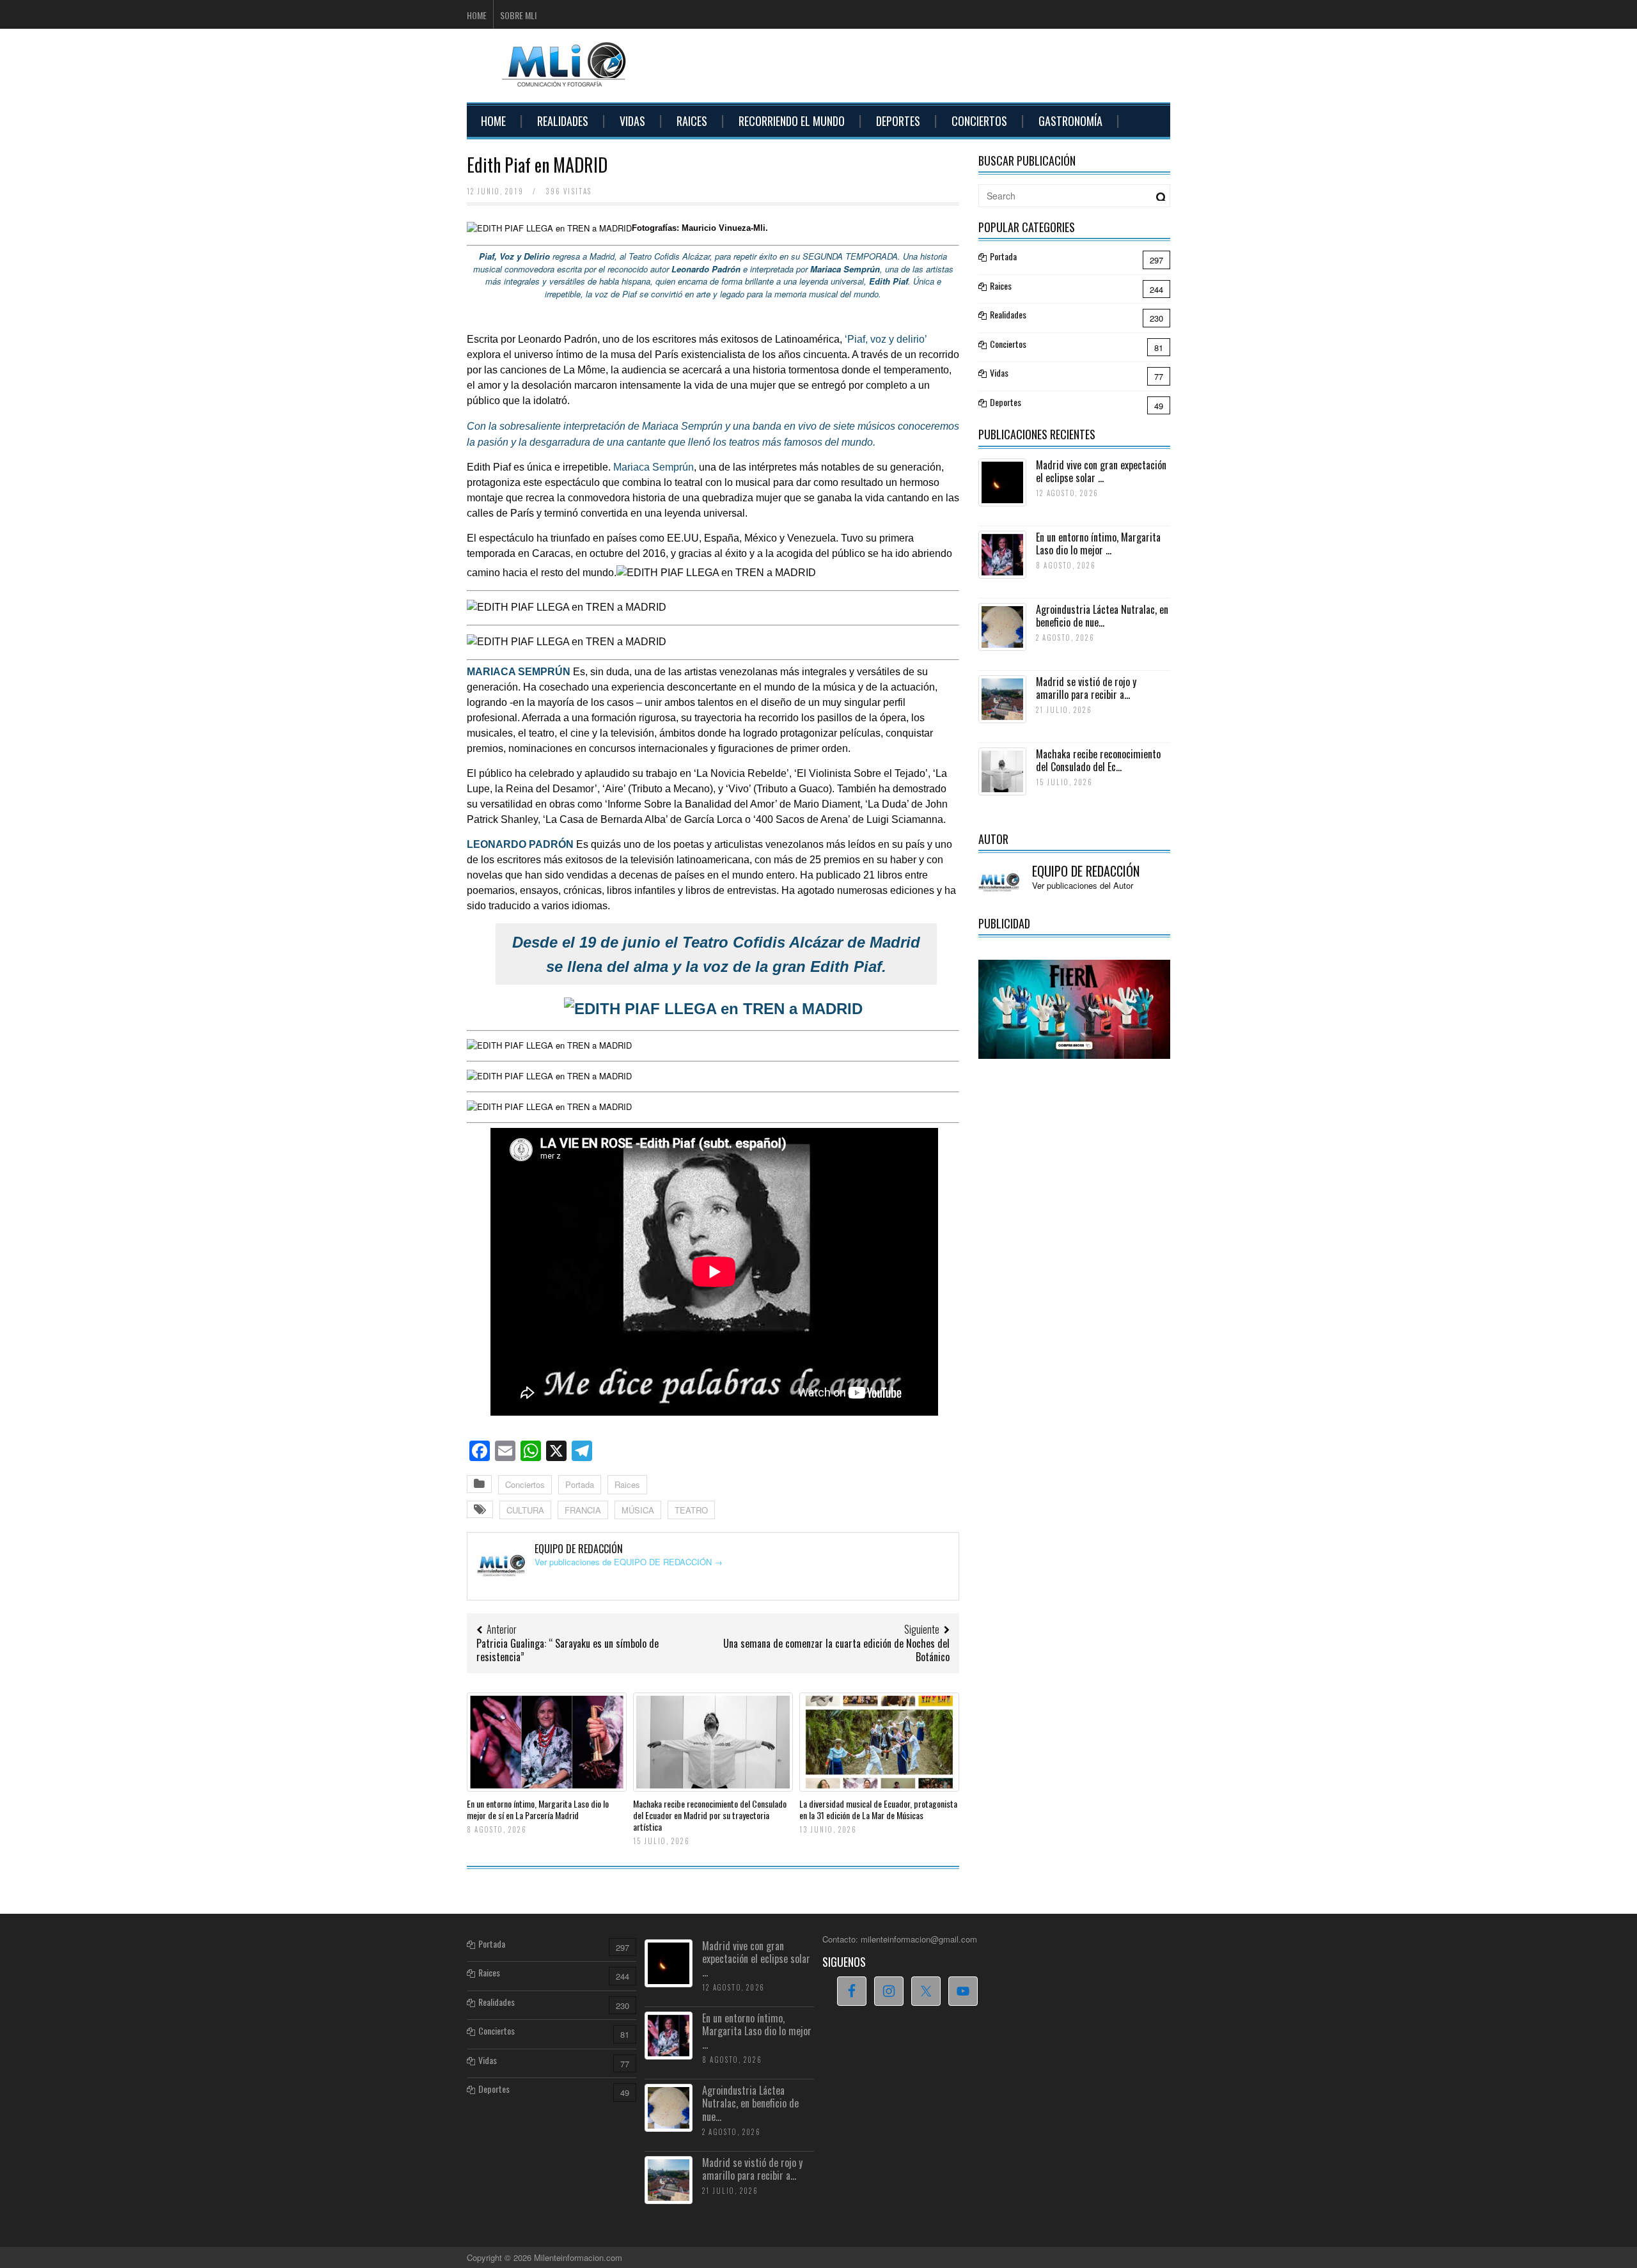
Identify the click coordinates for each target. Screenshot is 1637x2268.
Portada (580, 1484)
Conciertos (979, 121)
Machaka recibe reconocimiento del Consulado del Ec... (1098, 761)
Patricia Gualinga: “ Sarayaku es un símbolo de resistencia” (568, 1650)
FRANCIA (583, 1510)
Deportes (898, 121)
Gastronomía (1070, 121)
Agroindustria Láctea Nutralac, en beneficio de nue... (1102, 616)
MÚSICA (638, 1510)
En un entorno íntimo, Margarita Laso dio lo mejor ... (1098, 544)
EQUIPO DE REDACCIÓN (1086, 871)
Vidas (632, 121)
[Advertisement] (937, 64)
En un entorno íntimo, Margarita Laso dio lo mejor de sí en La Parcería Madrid (538, 1809)
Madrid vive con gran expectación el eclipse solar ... (1101, 472)
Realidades (563, 121)
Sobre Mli (518, 15)
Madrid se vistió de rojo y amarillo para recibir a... (1086, 688)
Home (477, 15)
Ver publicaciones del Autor (1083, 885)
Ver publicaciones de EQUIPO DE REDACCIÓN (629, 1562)
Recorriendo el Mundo (792, 121)
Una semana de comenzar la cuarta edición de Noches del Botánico (836, 1650)
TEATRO (691, 1510)
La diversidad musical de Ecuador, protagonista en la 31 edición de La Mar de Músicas (878, 1809)
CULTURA (525, 1510)
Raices (692, 121)
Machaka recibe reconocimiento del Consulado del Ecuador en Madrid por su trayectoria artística (710, 1815)
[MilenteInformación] (562, 79)
